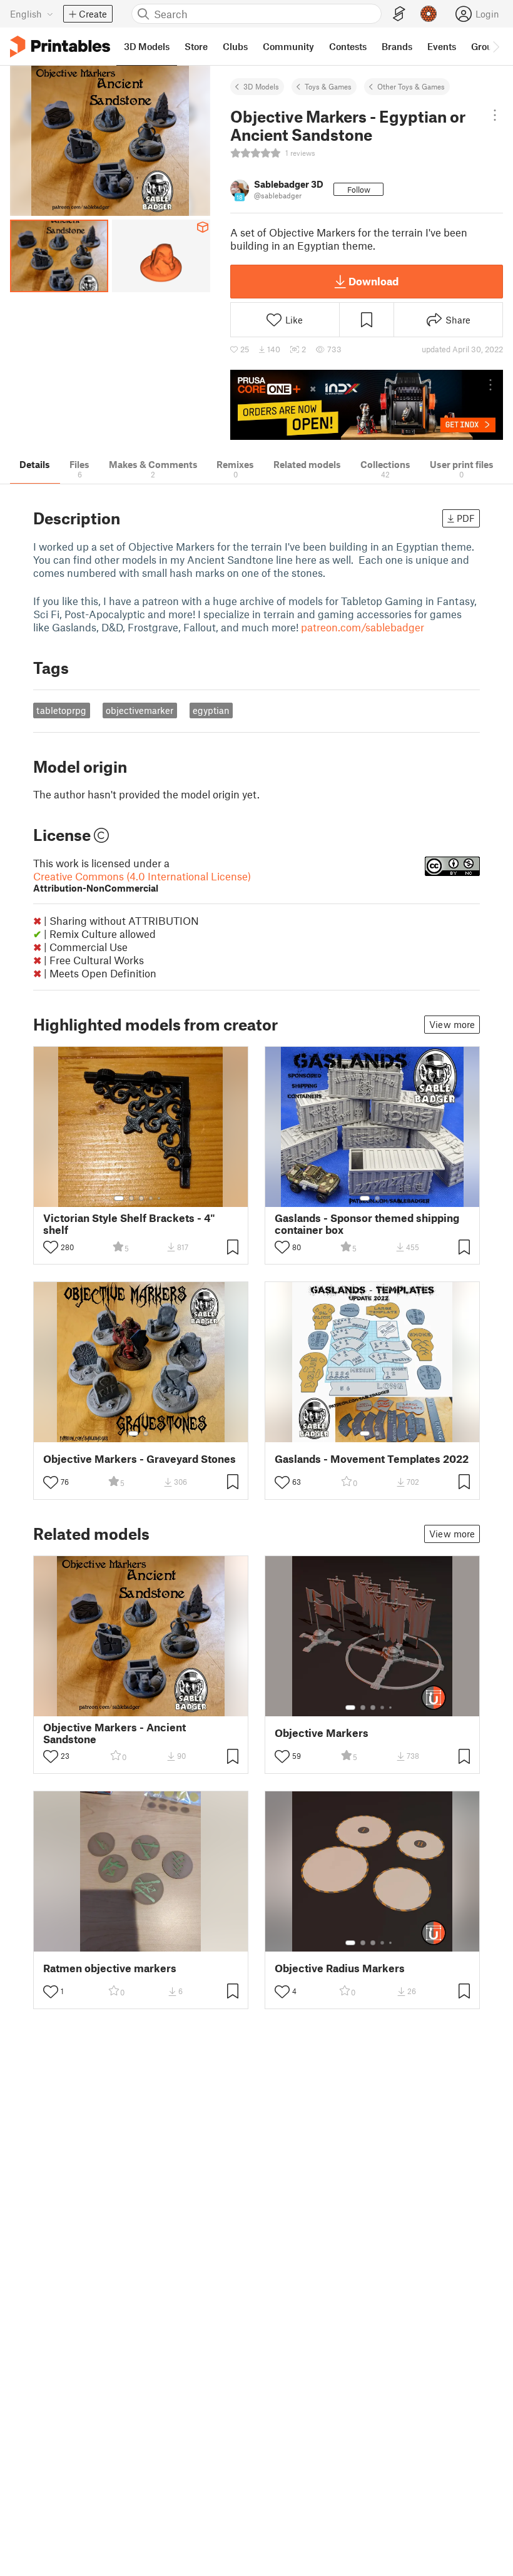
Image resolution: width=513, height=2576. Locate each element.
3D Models (261, 86)
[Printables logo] (60, 47)
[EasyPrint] (399, 14)
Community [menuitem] (288, 46)
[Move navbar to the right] (495, 46)
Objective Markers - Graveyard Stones (140, 1459)
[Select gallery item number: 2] (131, 1198)
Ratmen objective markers (110, 1968)
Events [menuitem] (442, 46)
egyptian (211, 710)
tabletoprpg (61, 710)
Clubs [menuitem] (235, 46)
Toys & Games (328, 86)
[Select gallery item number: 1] (119, 1198)
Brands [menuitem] (397, 46)
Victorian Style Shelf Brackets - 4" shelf (129, 1224)
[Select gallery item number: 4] (151, 1198)
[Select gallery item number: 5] (160, 1198)
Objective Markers (322, 1733)
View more (452, 1024)
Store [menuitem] (196, 46)
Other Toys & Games (411, 86)
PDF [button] (466, 518)
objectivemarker (140, 710)
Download (373, 281)
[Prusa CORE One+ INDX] (367, 405)
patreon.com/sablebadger (363, 627)
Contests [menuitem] (348, 46)
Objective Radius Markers (340, 1968)
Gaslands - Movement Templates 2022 (372, 1459)
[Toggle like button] (51, 1247)
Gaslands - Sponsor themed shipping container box (367, 1224)
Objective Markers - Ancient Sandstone (114, 1733)
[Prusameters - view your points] (429, 14)
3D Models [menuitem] (147, 46)
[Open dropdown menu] (495, 115)
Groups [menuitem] (487, 46)
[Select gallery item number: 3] (141, 1198)
